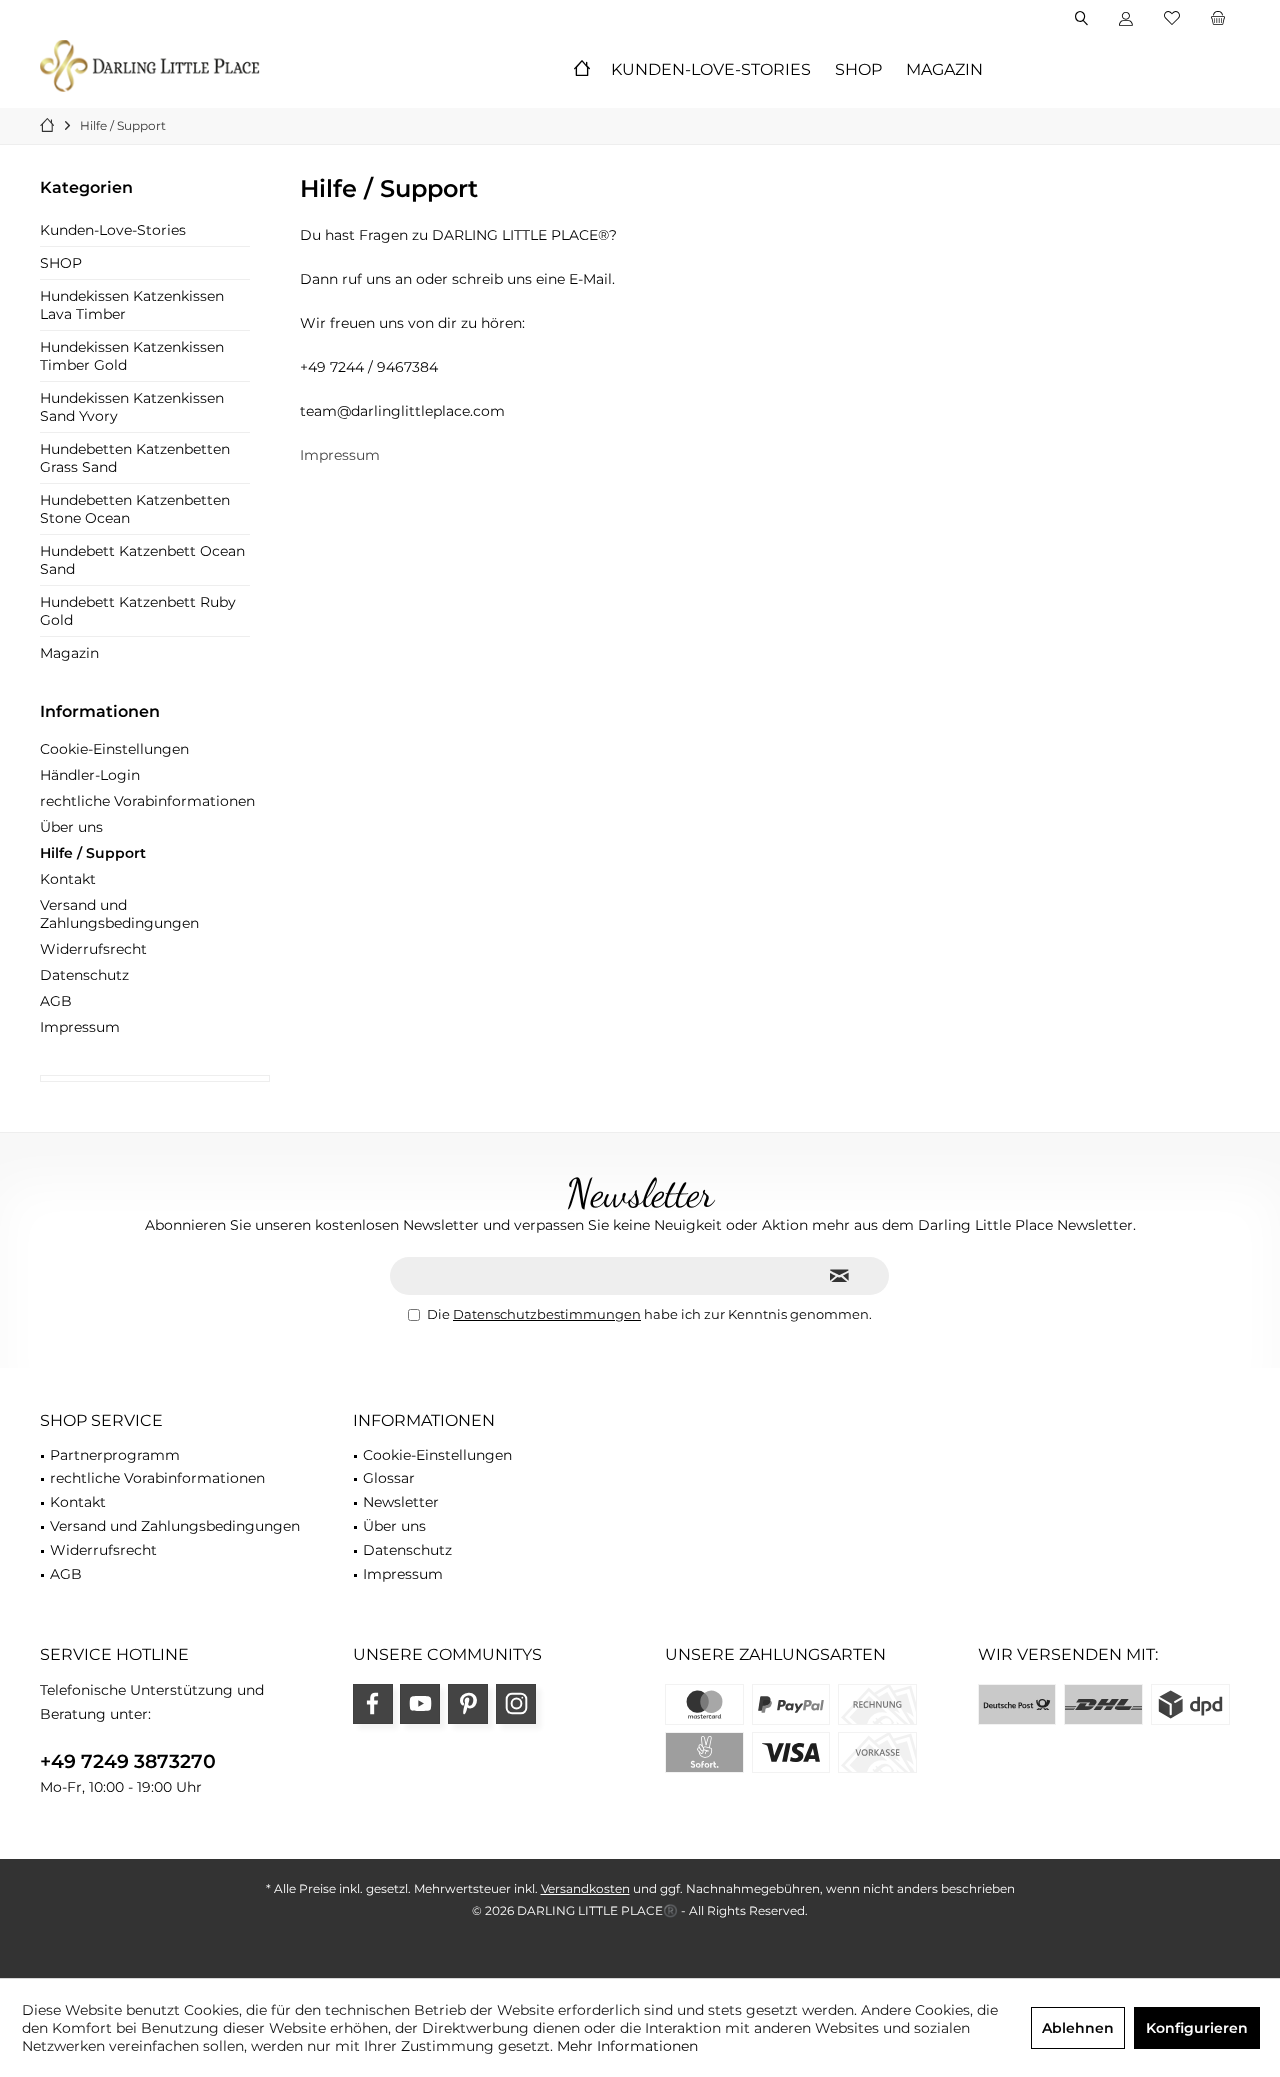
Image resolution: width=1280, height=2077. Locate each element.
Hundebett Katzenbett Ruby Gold (138, 611)
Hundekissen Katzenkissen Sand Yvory (132, 407)
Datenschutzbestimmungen (547, 1314)
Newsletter (401, 1502)
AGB (56, 1001)
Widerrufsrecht (93, 949)
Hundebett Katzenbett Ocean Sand (142, 560)
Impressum (80, 1027)
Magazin (69, 653)
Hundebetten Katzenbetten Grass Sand (135, 458)
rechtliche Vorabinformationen (147, 801)
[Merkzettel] (1172, 19)
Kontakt (68, 879)
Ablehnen (1078, 2028)
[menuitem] (1217, 19)
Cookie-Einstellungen (114, 749)
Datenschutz (84, 975)
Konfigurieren (1197, 2028)
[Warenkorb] (1218, 19)
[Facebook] (373, 1704)
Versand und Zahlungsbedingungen (119, 914)
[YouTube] (420, 1704)
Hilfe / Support (93, 853)
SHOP (61, 263)
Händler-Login (90, 775)
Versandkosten (585, 1888)
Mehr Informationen (627, 2046)
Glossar (389, 1478)
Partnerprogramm (115, 1455)
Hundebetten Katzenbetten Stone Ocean (135, 509)
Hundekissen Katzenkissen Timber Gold (132, 356)
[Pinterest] (468, 1704)
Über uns (71, 827)
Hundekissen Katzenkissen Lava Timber (132, 305)
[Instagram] (516, 1704)
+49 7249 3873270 (128, 1761)
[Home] (582, 70)
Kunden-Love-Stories (113, 230)
